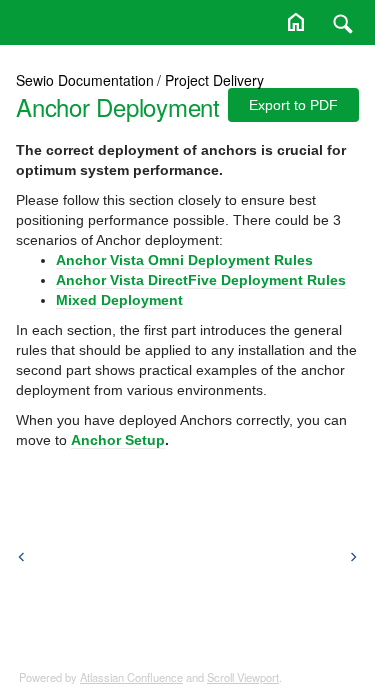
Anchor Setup (118, 440)
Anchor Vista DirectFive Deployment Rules (201, 280)
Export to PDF (293, 105)
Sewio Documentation (85, 80)
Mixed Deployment (119, 300)
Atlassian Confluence (131, 677)
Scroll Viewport (243, 677)
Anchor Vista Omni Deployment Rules (184, 260)
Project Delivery (214, 80)
